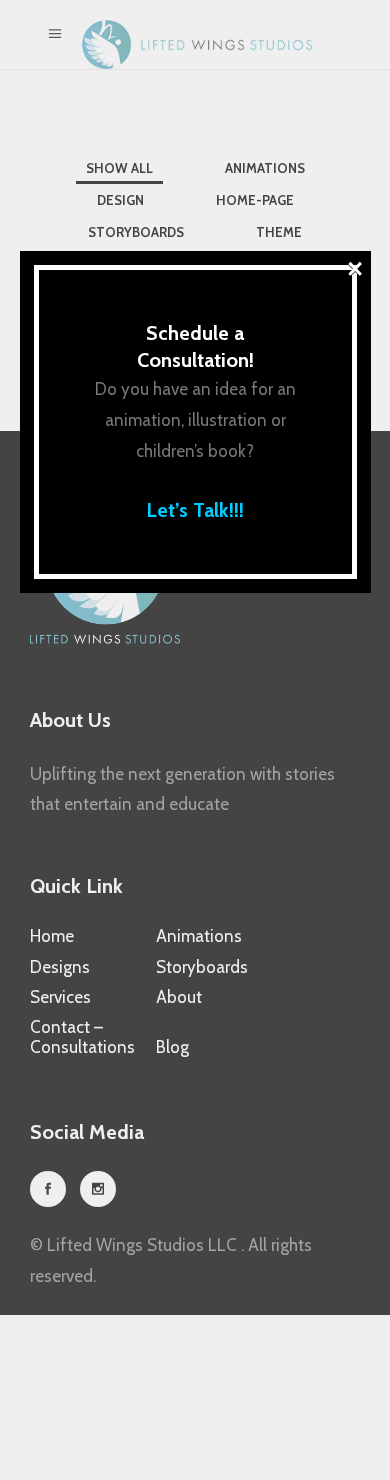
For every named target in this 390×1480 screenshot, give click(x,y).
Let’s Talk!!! (195, 510)
